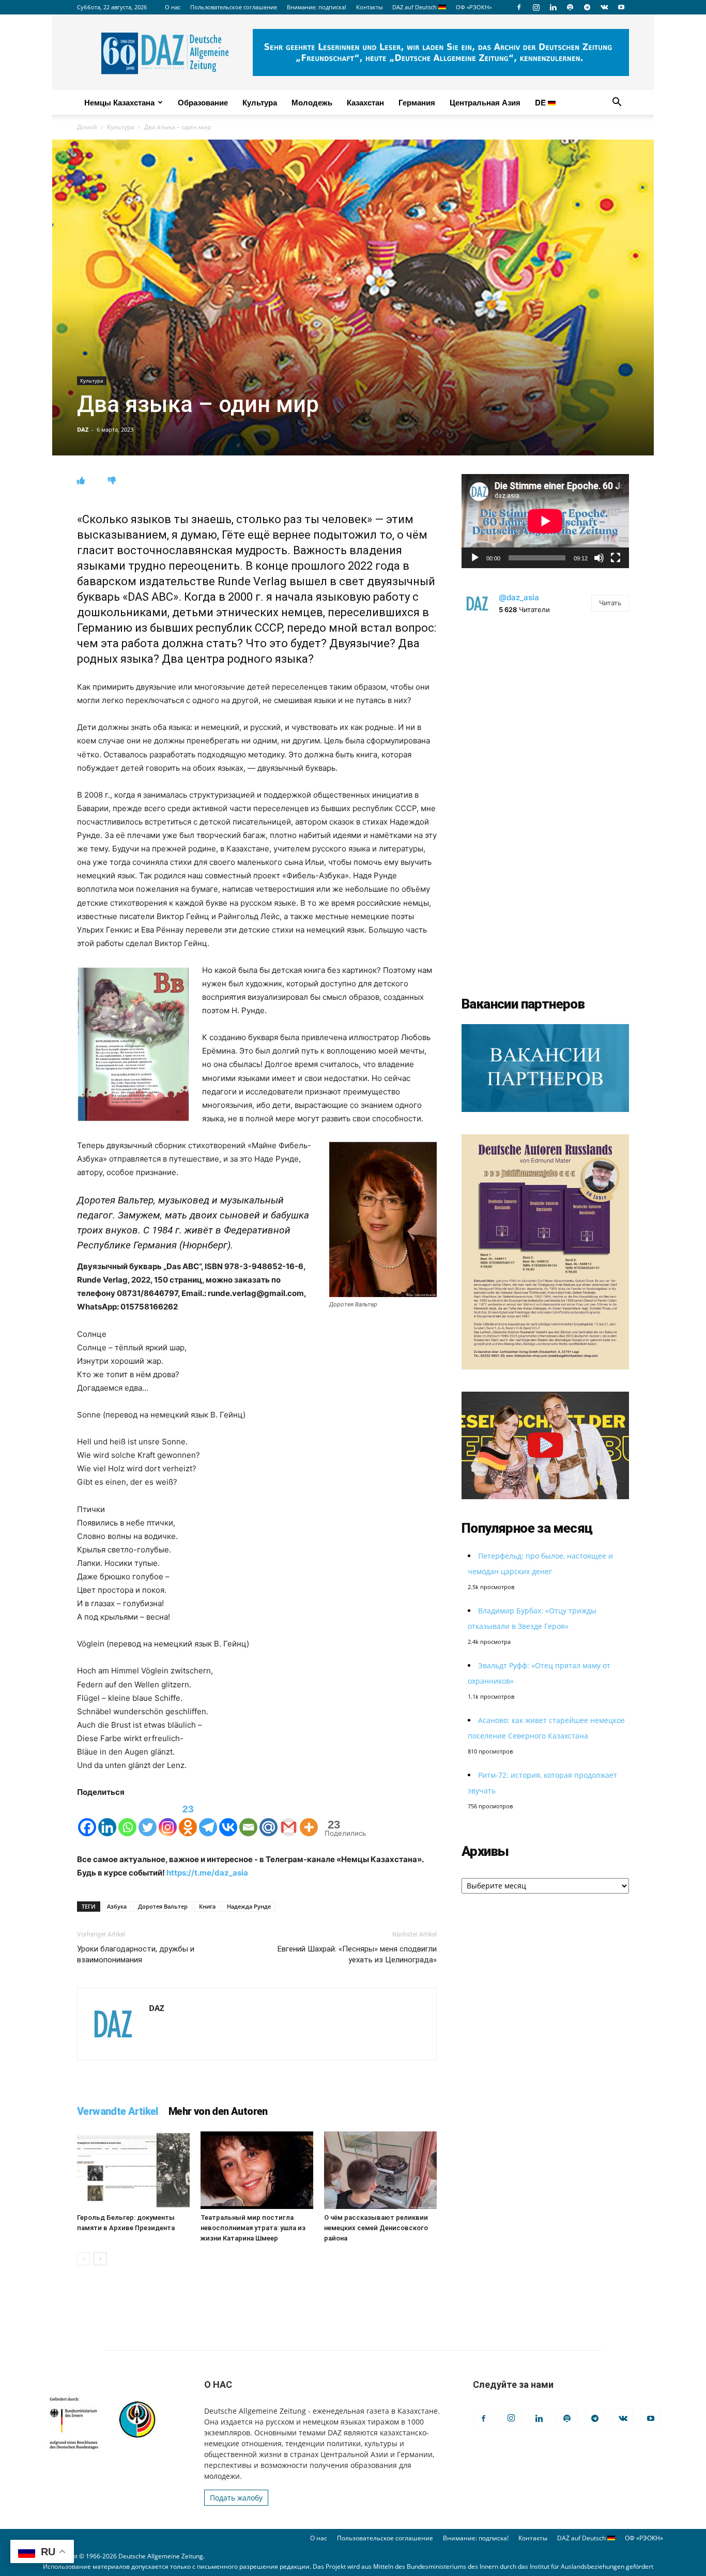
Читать (610, 603)
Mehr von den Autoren (218, 2111)
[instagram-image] (545, 711)
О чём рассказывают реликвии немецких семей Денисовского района (376, 2228)
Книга (207, 1906)
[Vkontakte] (228, 1818)
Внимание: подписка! (317, 7)
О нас (173, 7)
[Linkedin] (553, 7)
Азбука (117, 1906)
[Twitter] (148, 1818)
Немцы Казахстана (119, 102)
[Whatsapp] (127, 1818)
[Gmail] (289, 1818)
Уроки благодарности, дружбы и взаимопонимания (136, 1954)
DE (541, 102)
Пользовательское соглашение (234, 7)
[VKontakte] (604, 7)
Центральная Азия (485, 102)
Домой (87, 127)
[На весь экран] (616, 558)
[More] (309, 1818)
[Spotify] (570, 7)
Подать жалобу (236, 2498)
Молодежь (312, 102)
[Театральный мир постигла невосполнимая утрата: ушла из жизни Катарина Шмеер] (257, 2170)
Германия (417, 102)
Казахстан (365, 102)
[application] (545, 521)
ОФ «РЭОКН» (474, 7)
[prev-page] (83, 2259)
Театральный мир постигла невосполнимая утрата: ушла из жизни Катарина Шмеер (253, 2228)
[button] (617, 103)
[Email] (248, 1818)
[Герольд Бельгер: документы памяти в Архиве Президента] (133, 2170)
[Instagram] (536, 7)
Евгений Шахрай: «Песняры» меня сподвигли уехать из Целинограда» (357, 1954)
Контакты (369, 7)
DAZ (83, 429)
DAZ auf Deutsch (415, 7)
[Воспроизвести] (475, 558)
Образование (203, 102)
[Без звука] (599, 558)
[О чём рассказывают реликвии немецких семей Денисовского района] (380, 2170)
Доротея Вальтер (163, 1906)
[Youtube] (621, 7)
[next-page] (100, 2259)
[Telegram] (587, 7)
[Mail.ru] (268, 1818)
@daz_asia (519, 597)
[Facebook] (519, 7)
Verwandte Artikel (118, 2111)
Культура (260, 102)
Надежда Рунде (249, 1906)
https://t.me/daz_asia (207, 1873)
